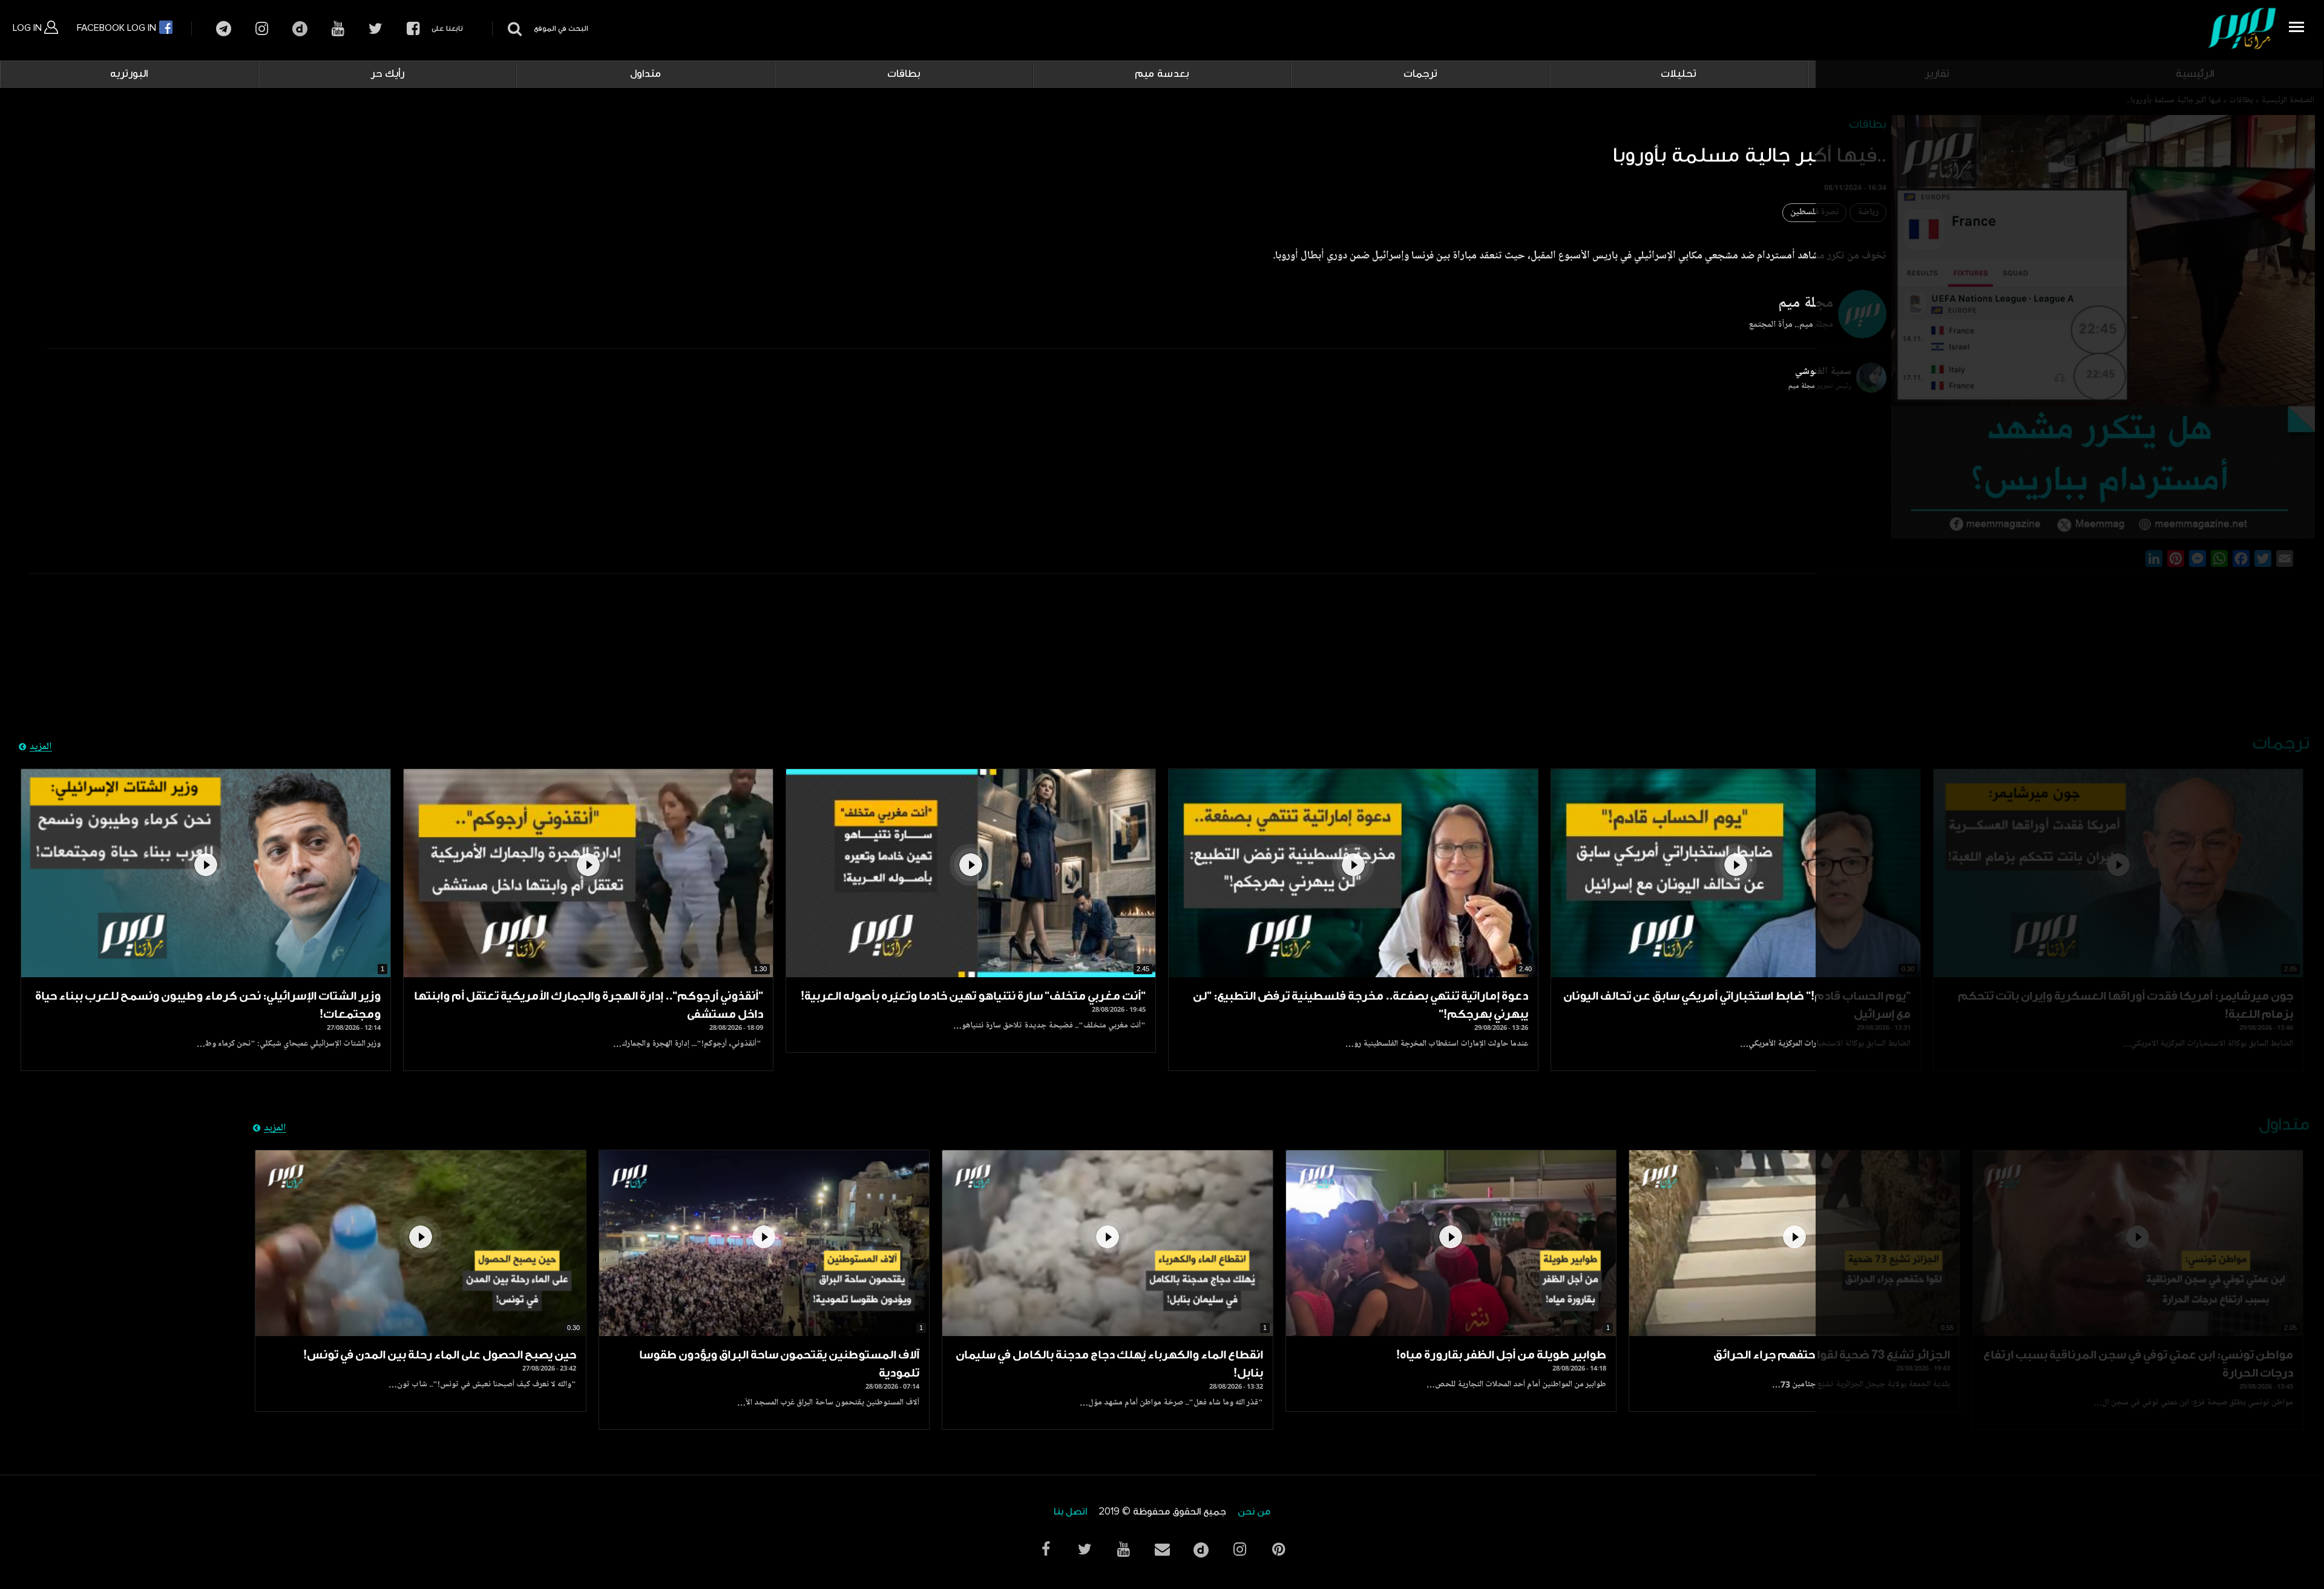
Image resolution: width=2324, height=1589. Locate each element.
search (513, 29)
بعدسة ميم (1162, 74)
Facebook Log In (118, 28)
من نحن (1254, 1512)
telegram (224, 29)
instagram (262, 29)
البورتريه (129, 74)
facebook (413, 29)
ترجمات (1420, 74)
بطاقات (904, 74)
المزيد (41, 747)
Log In (28, 28)
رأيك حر (387, 74)
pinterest (1278, 1549)
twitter (376, 29)
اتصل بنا (1070, 1512)
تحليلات (1679, 74)
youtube (338, 29)
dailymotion (300, 29)
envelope (1162, 1549)
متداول (645, 74)
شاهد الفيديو (1736, 873)
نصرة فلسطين (1814, 213)
